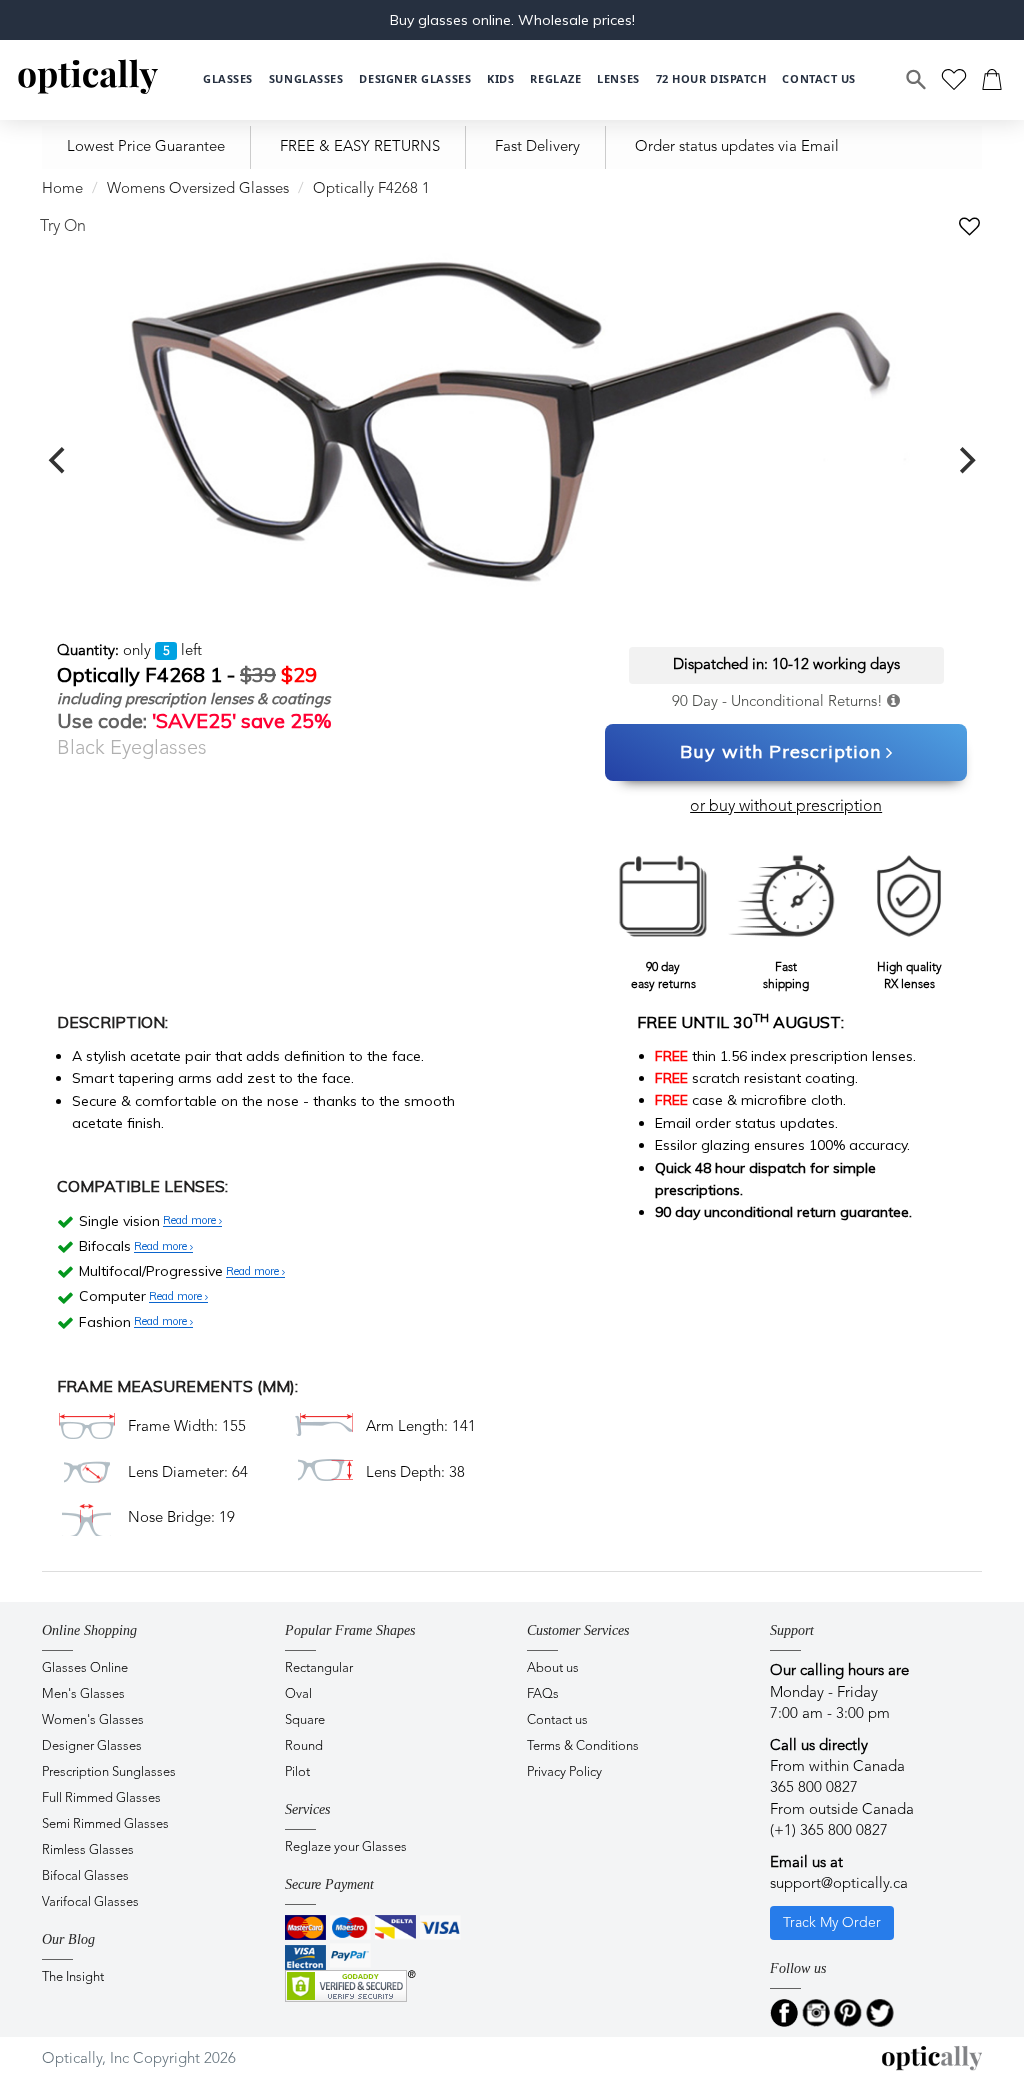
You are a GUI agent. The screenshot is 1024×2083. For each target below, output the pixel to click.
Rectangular (319, 1668)
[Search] (917, 80)
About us (553, 1668)
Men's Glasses (83, 1694)
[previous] (59, 461)
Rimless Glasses (88, 1850)
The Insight (73, 1977)
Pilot (297, 1772)
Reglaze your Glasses (346, 1847)
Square (305, 1720)
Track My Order (832, 1923)
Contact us (557, 1720)
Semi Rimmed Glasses (105, 1824)
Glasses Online (85, 1668)
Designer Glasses (92, 1746)
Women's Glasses (93, 1720)
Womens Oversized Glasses (198, 189)
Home (62, 189)
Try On (63, 227)
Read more (191, 1221)
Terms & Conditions (583, 1746)
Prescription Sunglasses (109, 1772)
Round (304, 1746)
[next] (965, 461)
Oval (298, 1694)
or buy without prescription (786, 807)
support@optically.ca (839, 1884)
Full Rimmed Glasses (101, 1798)
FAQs (543, 1694)
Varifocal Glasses (90, 1902)
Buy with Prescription (780, 751)
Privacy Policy (564, 1772)
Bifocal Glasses (85, 1876)
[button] (500, 79)
